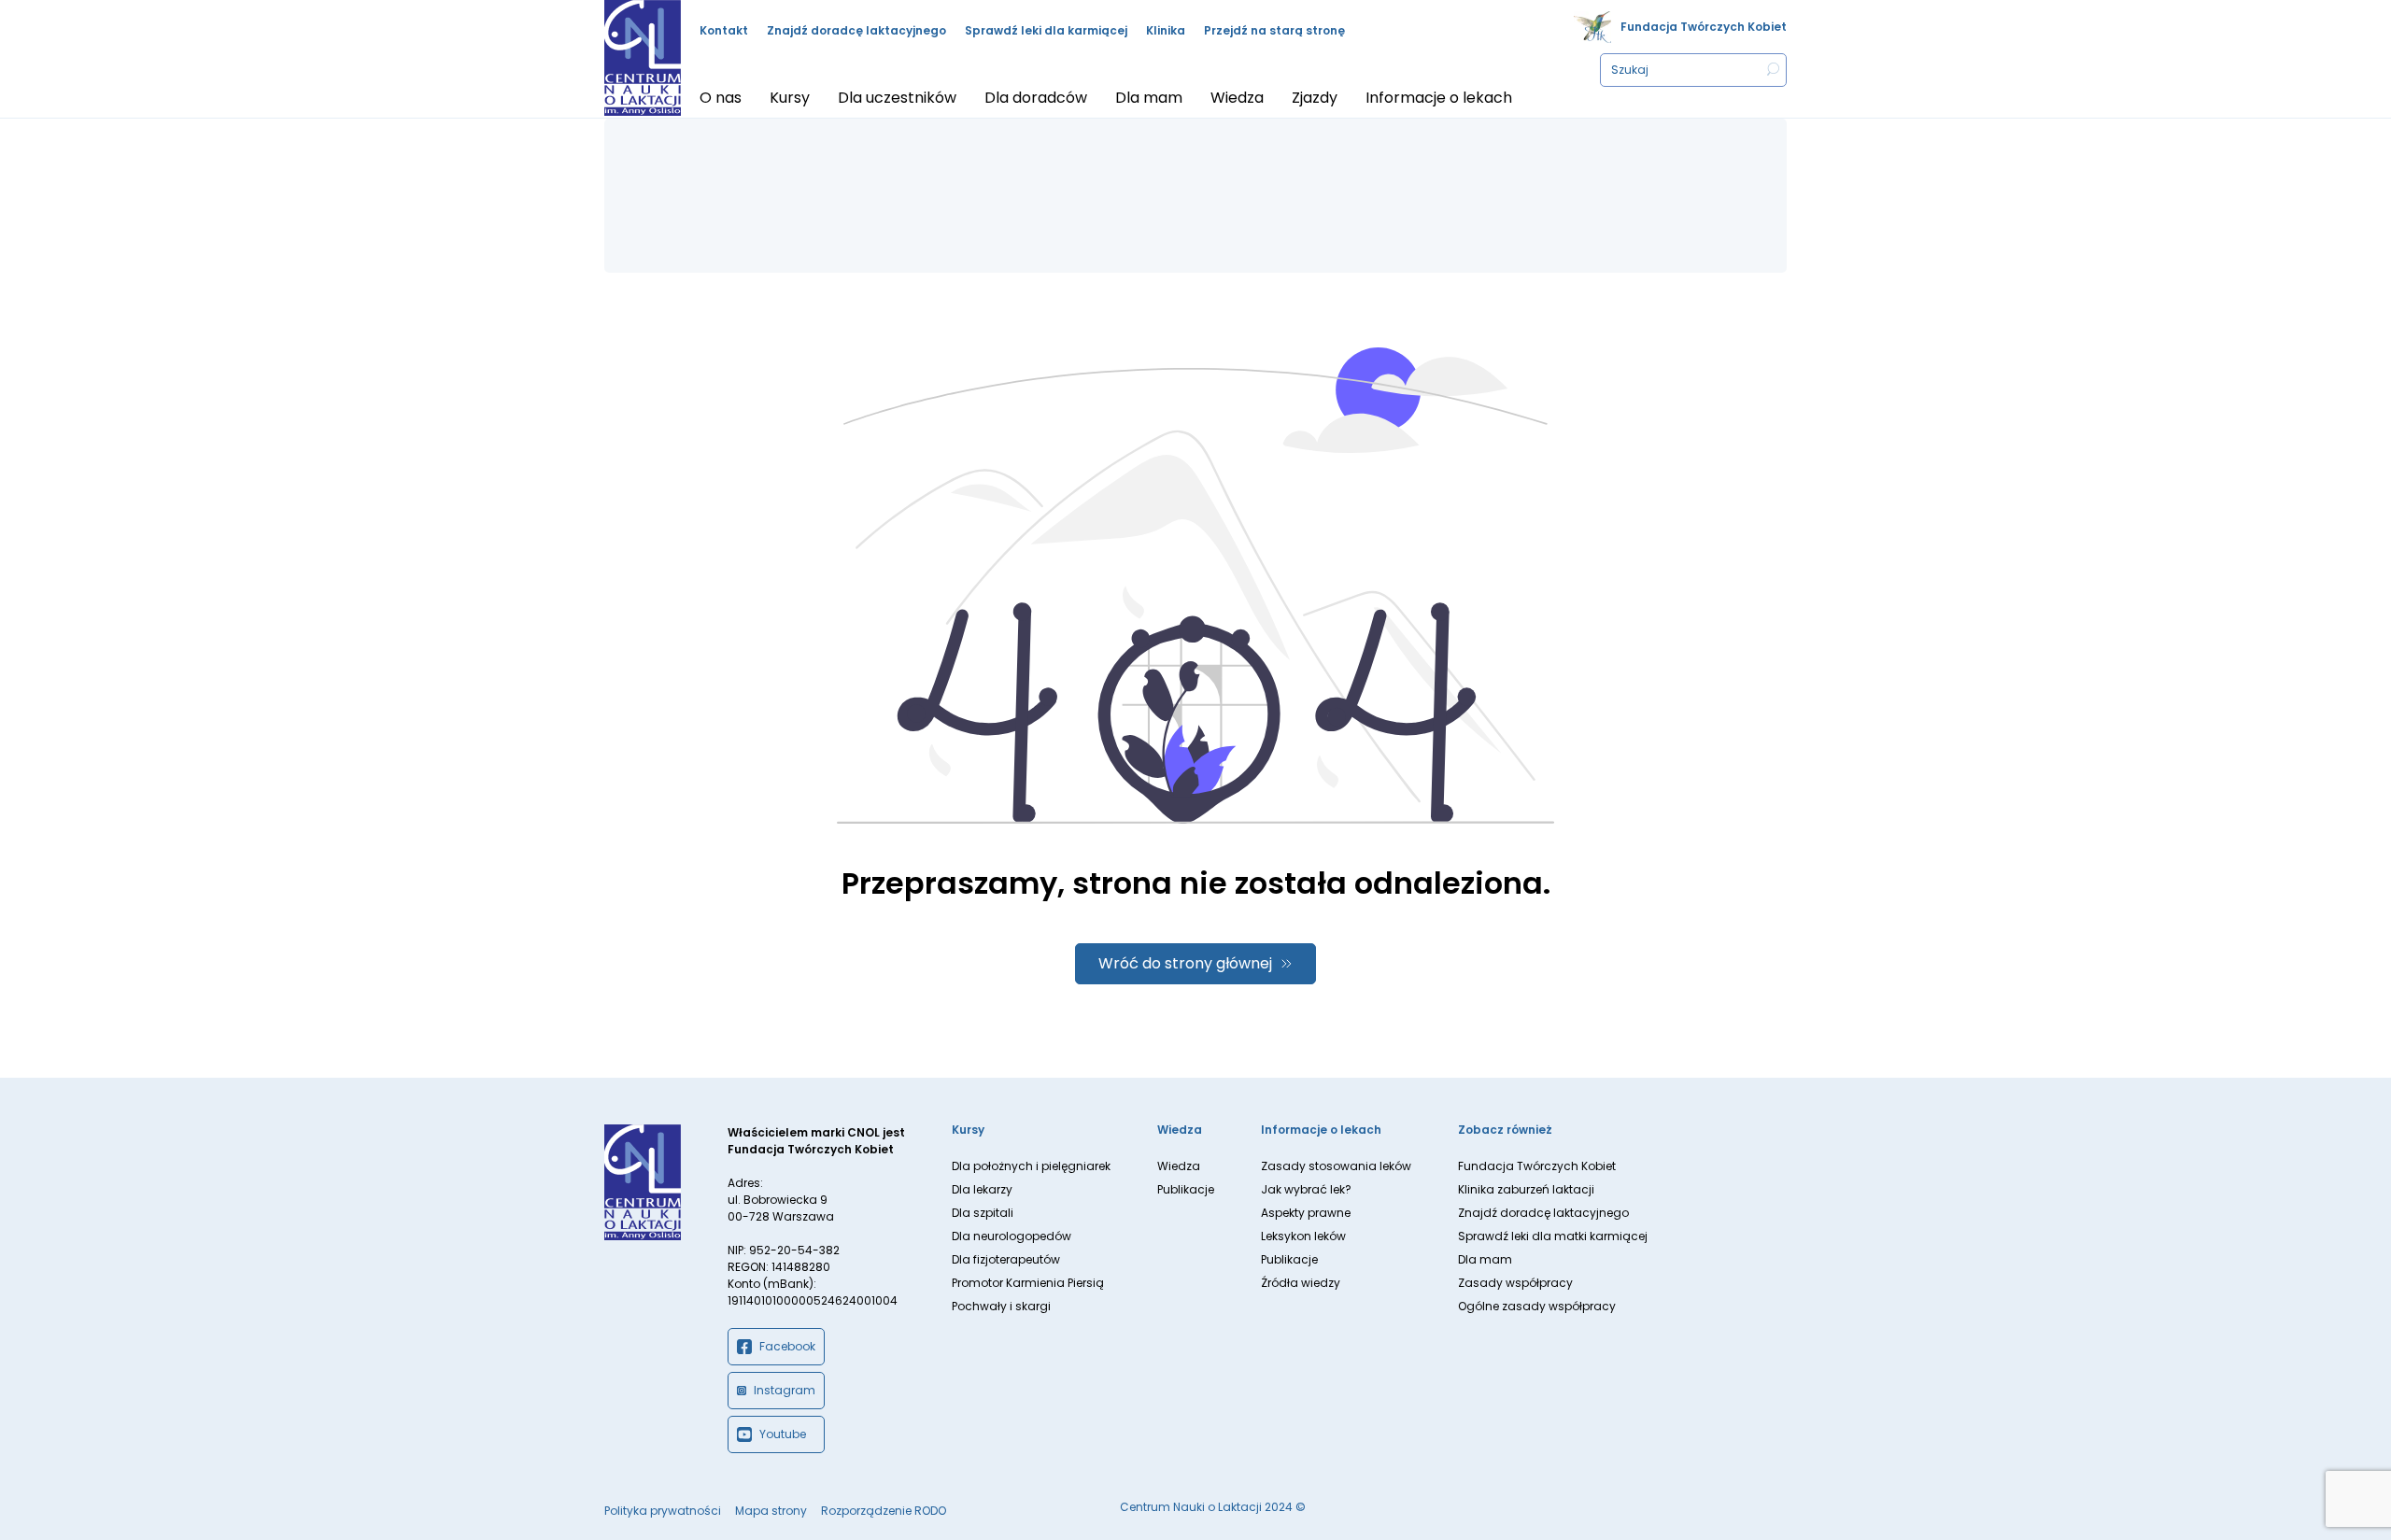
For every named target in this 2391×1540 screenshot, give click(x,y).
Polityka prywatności (663, 1511)
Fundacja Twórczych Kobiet (1704, 27)
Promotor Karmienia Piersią (1028, 1283)
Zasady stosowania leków (1336, 1166)
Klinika (1166, 30)
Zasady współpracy (1515, 1283)
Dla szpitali (983, 1213)
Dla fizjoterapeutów (1006, 1259)
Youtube (783, 1434)
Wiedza (1179, 1166)
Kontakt (724, 30)
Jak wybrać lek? (1306, 1189)
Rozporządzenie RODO (884, 1511)
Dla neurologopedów (1012, 1236)
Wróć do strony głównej (1185, 963)
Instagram (785, 1390)
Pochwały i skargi (1001, 1306)
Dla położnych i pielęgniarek (1031, 1166)
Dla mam (1485, 1259)
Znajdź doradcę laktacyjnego (856, 30)
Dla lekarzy (982, 1189)
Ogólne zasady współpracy (1537, 1306)
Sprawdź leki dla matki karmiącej (1553, 1236)
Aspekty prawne (1306, 1213)
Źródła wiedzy (1301, 1283)
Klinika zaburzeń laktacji (1526, 1189)
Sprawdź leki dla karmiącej (1046, 30)
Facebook (787, 1346)
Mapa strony (771, 1511)
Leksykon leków (1303, 1236)
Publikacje (1186, 1189)
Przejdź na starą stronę (1274, 30)
